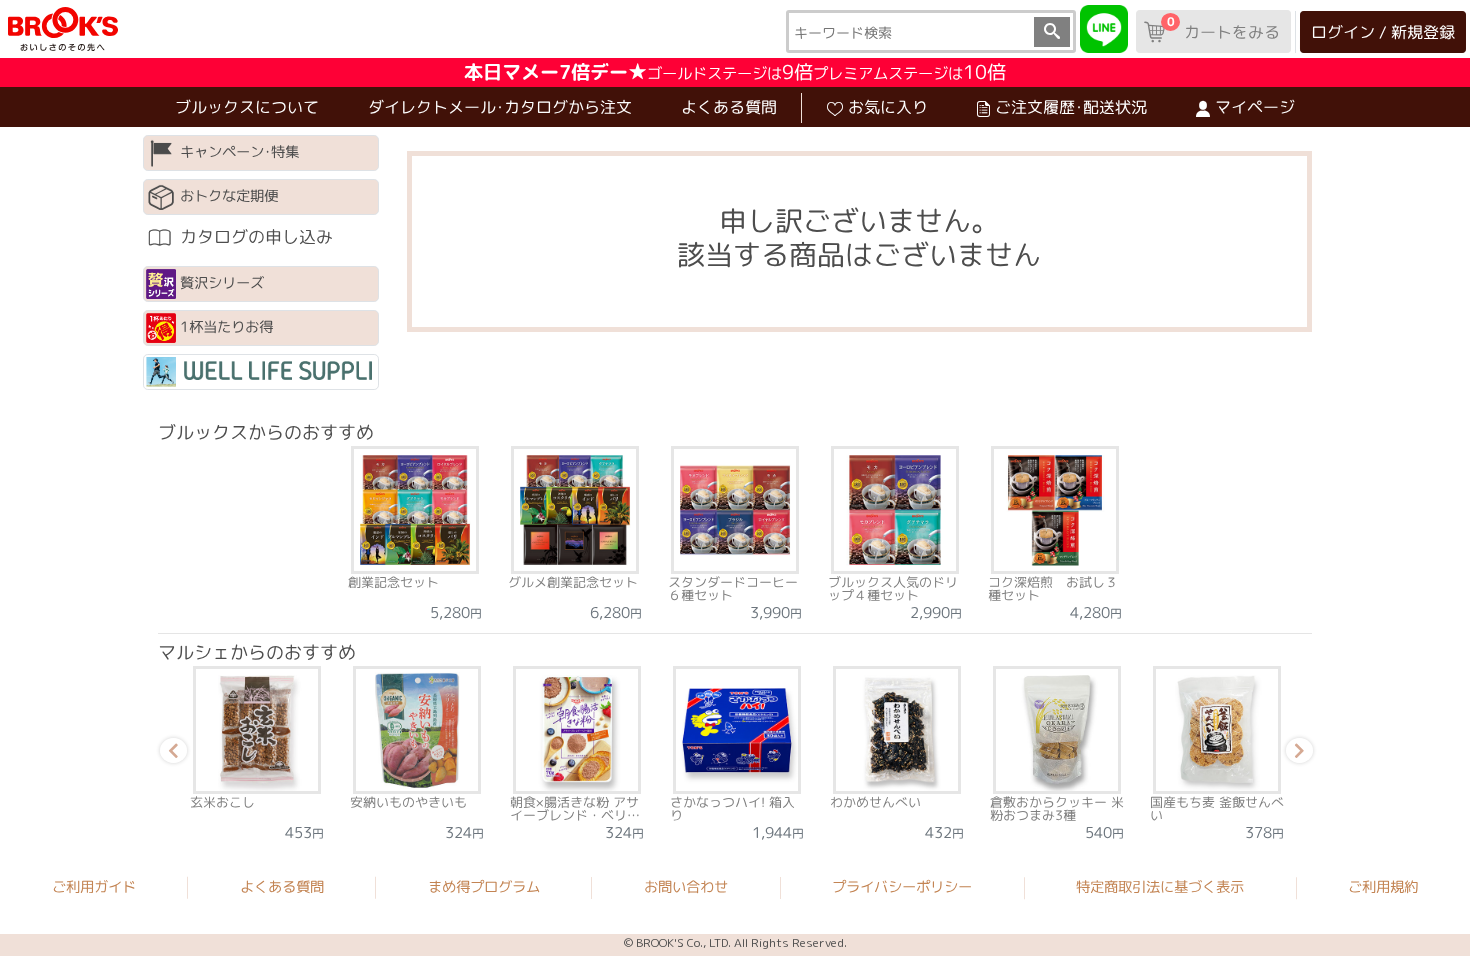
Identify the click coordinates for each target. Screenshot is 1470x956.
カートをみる (1223, 28)
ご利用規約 (1383, 887)
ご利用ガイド (94, 887)
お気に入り (888, 107)
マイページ (1255, 107)
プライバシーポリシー (902, 887)
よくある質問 (729, 107)
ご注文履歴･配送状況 (1071, 107)
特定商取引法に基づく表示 (1160, 887)
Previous (170, 754)
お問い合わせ (686, 887)
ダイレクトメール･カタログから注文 (500, 107)
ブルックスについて (247, 107)
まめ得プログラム (484, 887)
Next (1296, 754)
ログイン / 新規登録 (1383, 32)
